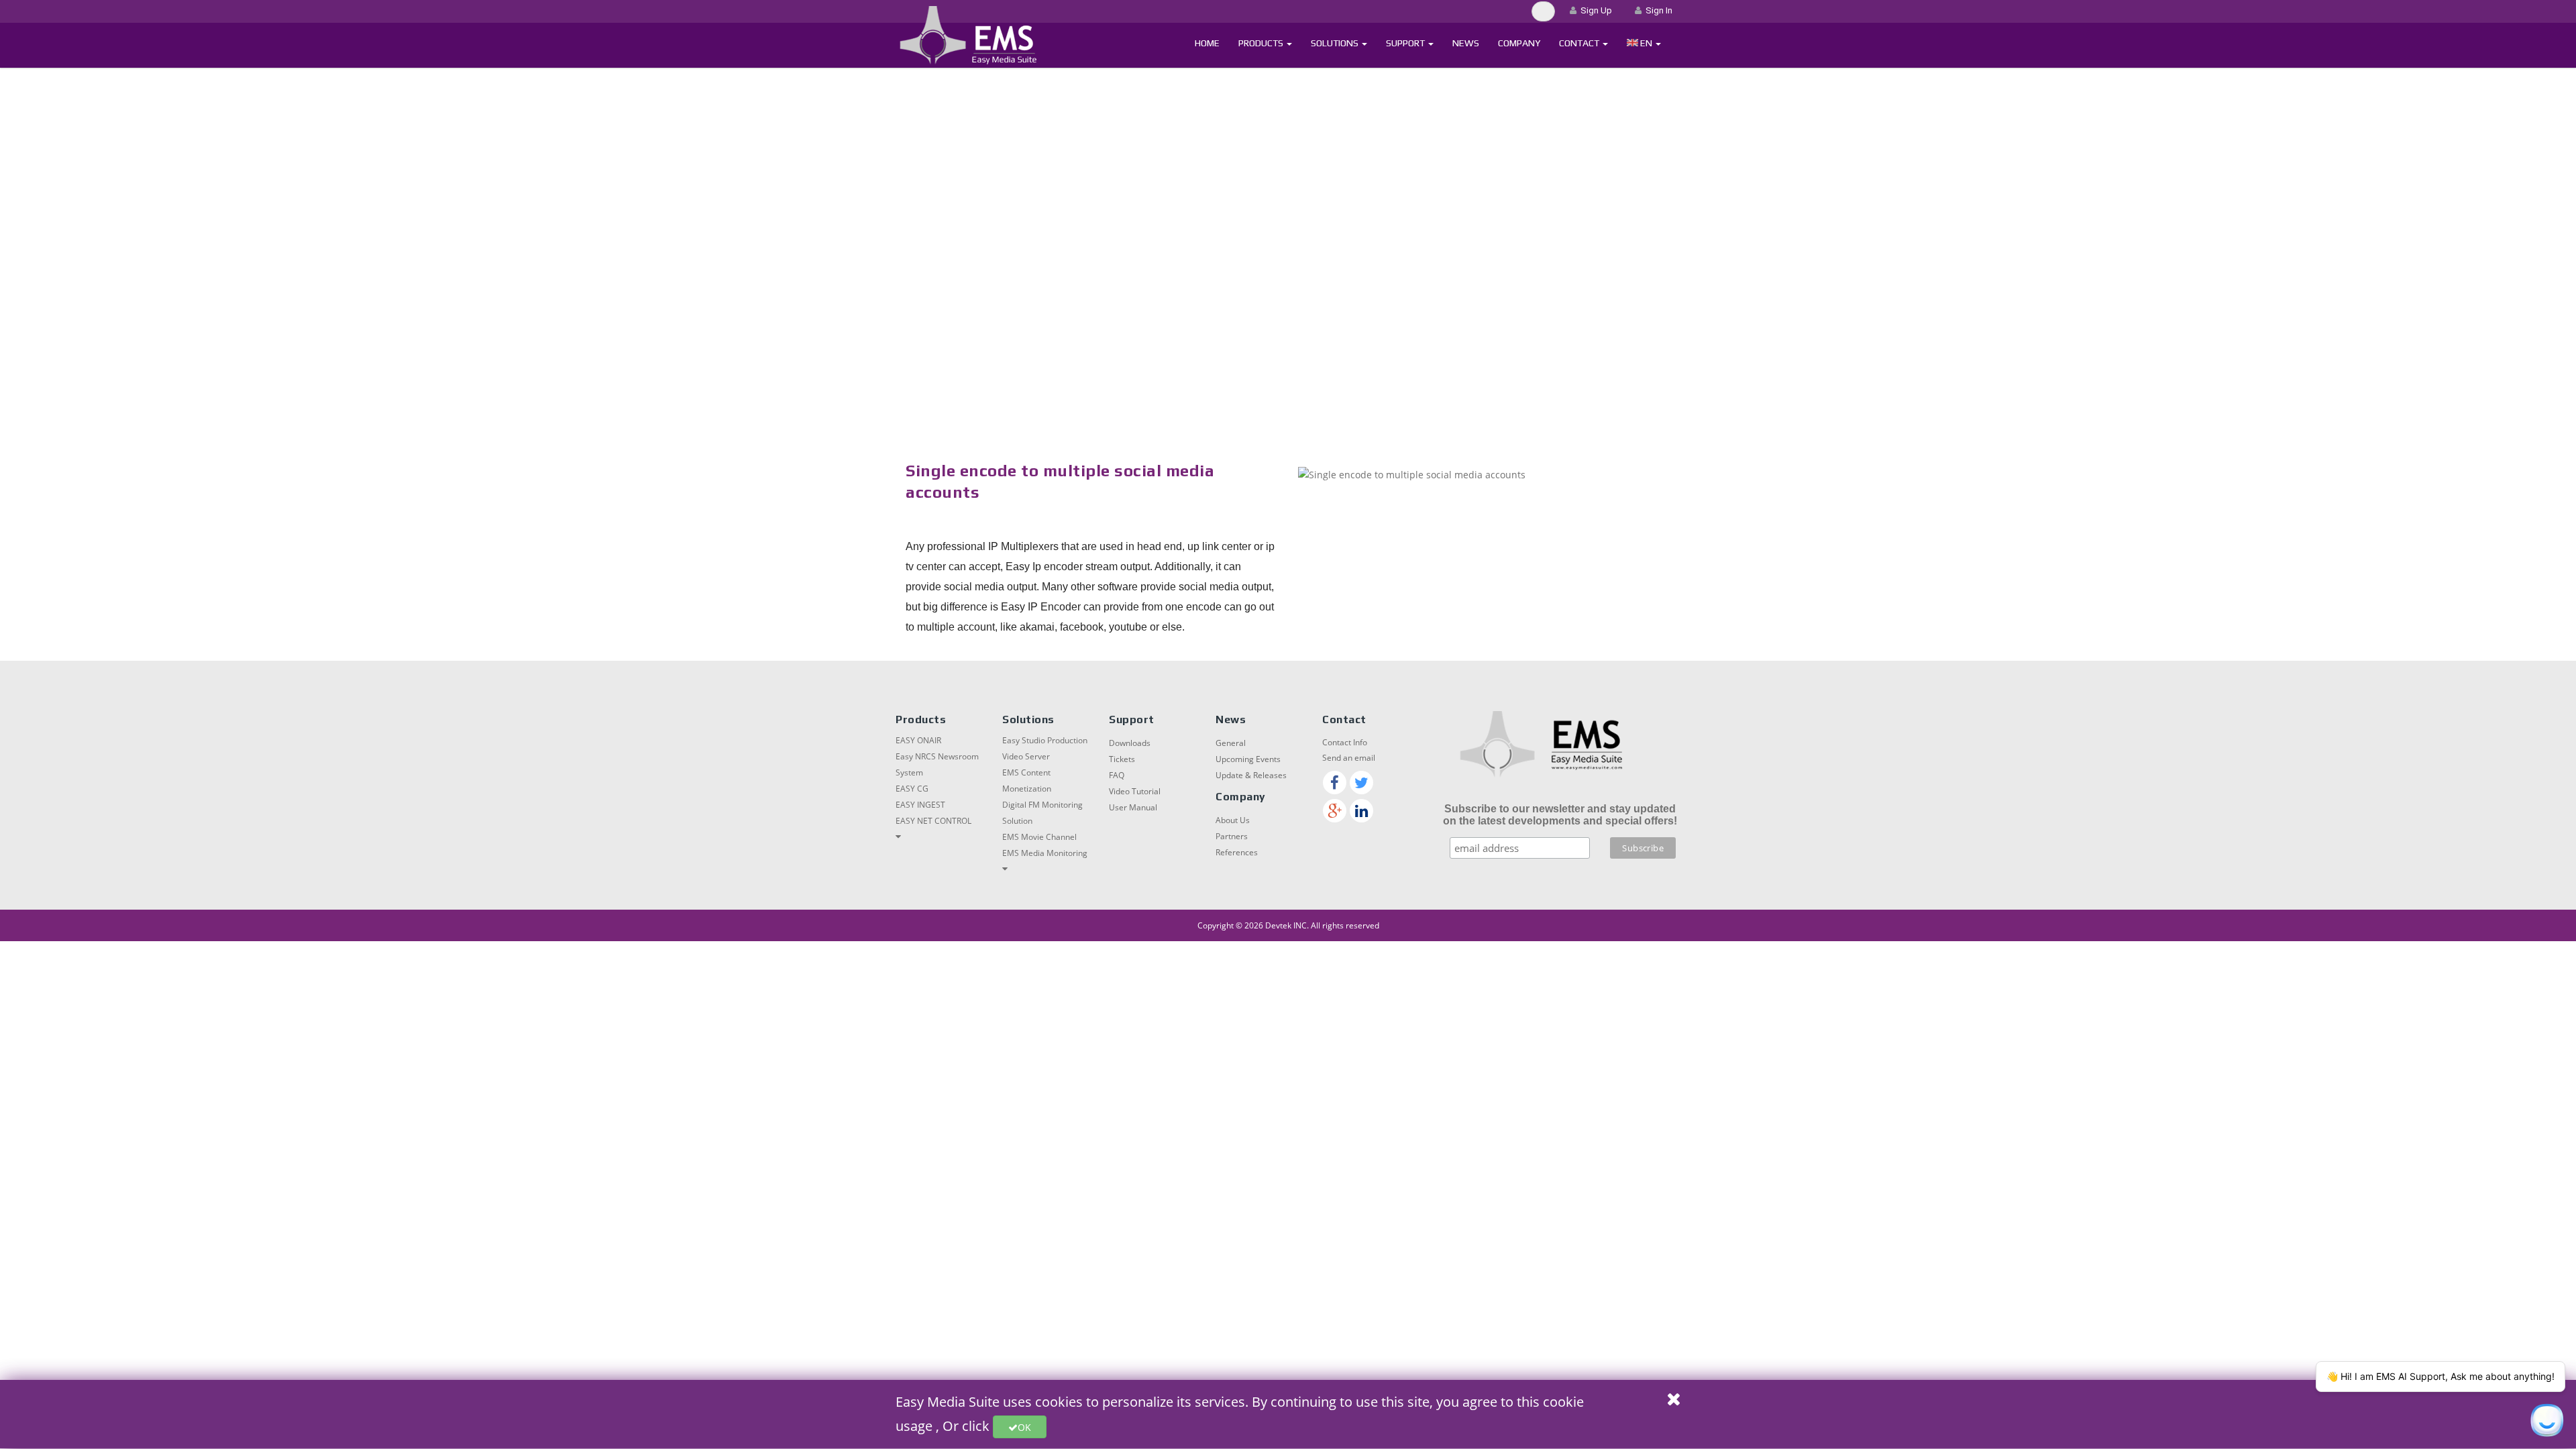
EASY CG (912, 789)
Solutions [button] (1336, 43)
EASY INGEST (920, 805)
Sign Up (1594, 10)
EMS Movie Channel (1039, 837)
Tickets (1122, 759)
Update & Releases (1251, 775)
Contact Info (1345, 742)
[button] (1644, 43)
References (1237, 852)
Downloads (1130, 743)
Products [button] (1262, 43)
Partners (1232, 836)
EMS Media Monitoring (1045, 853)
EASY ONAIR (918, 740)
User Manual (1133, 807)
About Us (1233, 820)
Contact (1580, 43)
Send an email (1349, 758)
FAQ (1117, 775)
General (1231, 743)
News (1466, 43)
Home (1207, 43)
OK (1024, 1427)
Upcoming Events (1248, 759)
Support (1406, 43)
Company (1519, 43)
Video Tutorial (1135, 791)
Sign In (1657, 10)
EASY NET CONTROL (933, 821)
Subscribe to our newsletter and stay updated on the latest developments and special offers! (1560, 815)
